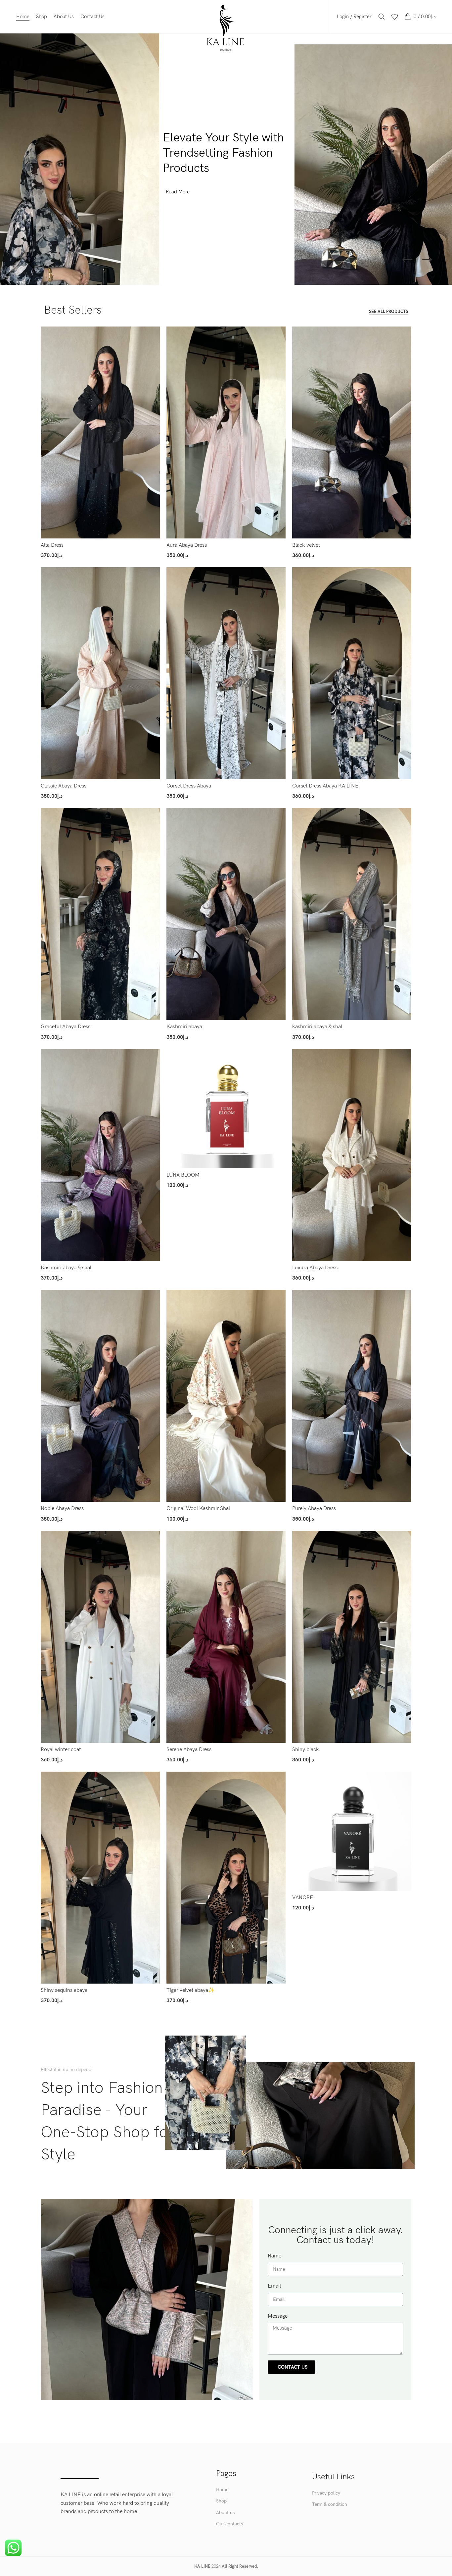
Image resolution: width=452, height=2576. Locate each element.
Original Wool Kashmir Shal (198, 1509)
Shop (221, 2501)
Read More (178, 192)
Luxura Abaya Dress (315, 1268)
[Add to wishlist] (155, 352)
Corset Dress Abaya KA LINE (325, 786)
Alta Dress (52, 545)
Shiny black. (306, 1750)
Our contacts (229, 2524)
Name (274, 2256)
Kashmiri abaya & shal (66, 1268)
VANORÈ (303, 1898)
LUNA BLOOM (183, 1175)
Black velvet (306, 545)
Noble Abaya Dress (62, 1509)
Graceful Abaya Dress (66, 1027)
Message (278, 2316)
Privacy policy (326, 2493)
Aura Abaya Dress (187, 545)
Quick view (155, 337)
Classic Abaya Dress (64, 786)
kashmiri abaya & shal (317, 1027)
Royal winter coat (61, 1750)
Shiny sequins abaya (64, 1990)
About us (225, 2513)
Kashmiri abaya (184, 1027)
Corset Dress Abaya (189, 786)
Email (274, 2286)
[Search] (382, 17)
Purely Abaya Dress (314, 1509)
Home (222, 2490)
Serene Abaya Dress (189, 1750)
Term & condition (330, 2504)
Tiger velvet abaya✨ (191, 1990)
